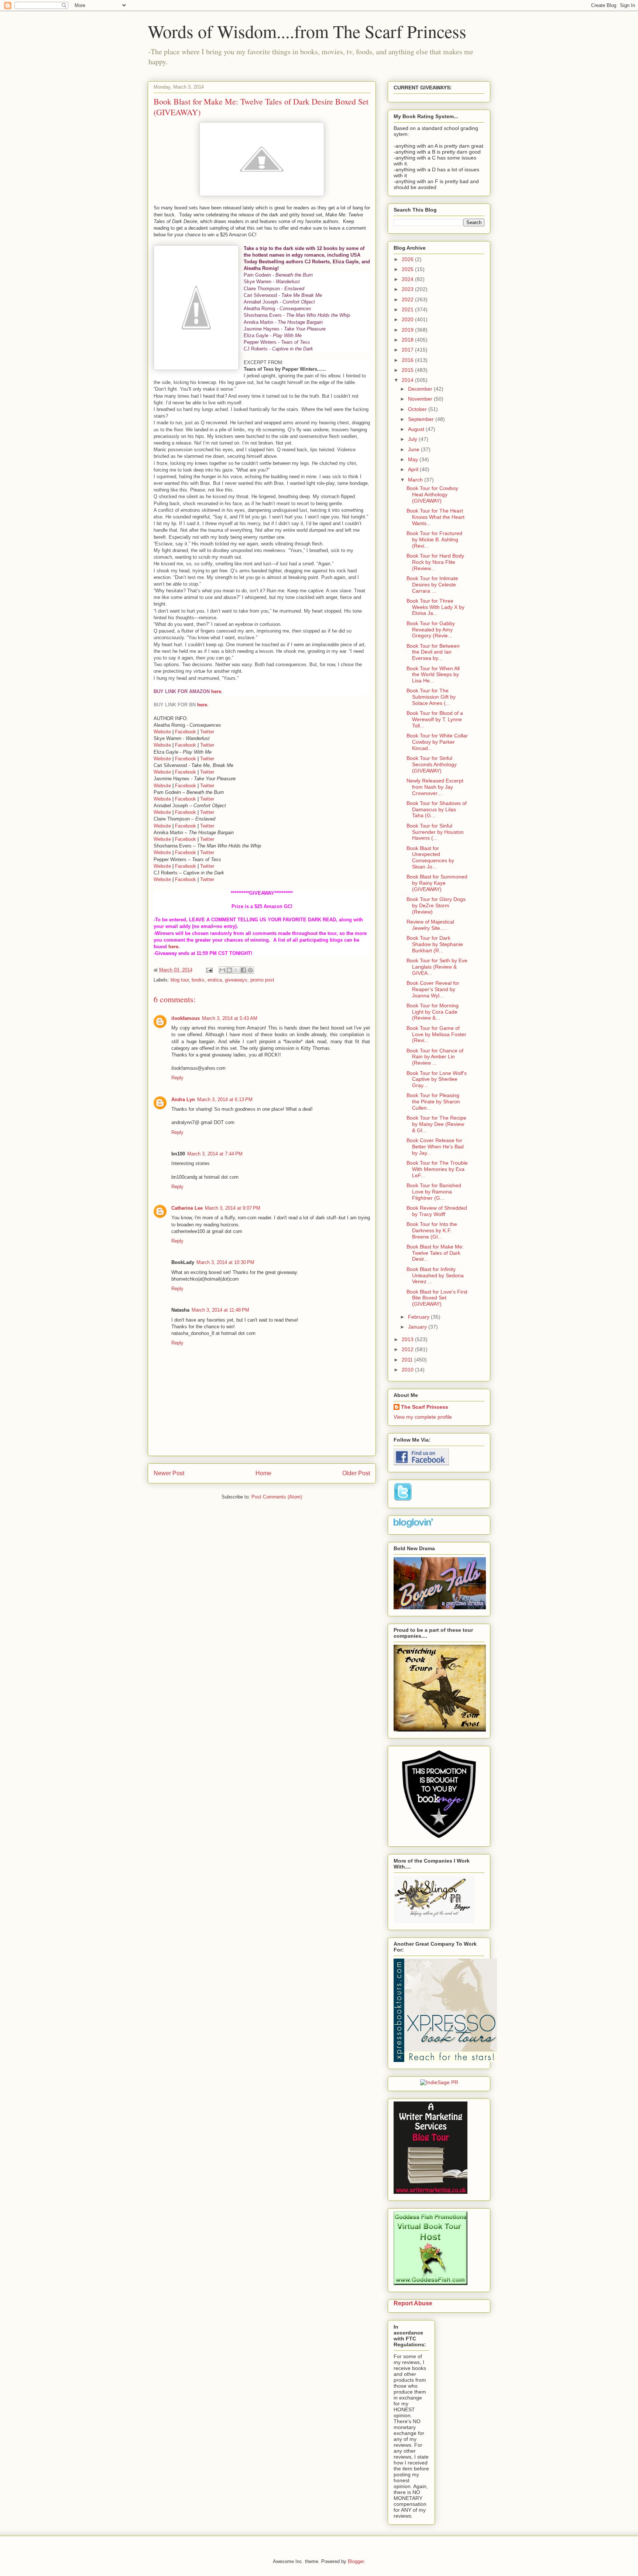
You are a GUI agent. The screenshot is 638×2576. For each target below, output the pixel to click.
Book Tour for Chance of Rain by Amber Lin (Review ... (435, 1057)
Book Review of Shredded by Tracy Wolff (437, 1211)
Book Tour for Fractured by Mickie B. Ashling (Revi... (434, 539)
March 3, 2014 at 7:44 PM (215, 1154)
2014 (408, 380)
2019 (408, 330)
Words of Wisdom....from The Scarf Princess (307, 31)
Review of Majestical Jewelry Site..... (430, 925)
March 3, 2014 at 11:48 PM (220, 1310)
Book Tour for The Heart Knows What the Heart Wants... (435, 517)
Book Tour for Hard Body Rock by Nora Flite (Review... (435, 562)
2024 (408, 279)
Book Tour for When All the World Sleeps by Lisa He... (433, 675)
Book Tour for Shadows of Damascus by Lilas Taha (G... (437, 809)
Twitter (207, 732)
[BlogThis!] (229, 970)
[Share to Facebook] (243, 970)
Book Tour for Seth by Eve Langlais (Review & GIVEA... (437, 967)
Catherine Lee (187, 1208)
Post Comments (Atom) (277, 1497)
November (421, 399)
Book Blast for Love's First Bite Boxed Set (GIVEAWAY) (437, 1298)
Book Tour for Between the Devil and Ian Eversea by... (433, 652)
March (416, 480)
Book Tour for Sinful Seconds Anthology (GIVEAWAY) (432, 764)
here (216, 691)
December (421, 389)
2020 (408, 319)
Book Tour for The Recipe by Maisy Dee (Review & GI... (436, 1124)
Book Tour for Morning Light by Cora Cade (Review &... (433, 1012)
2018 (408, 340)
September (422, 419)
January (418, 1327)
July (413, 439)
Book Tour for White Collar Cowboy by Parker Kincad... (437, 742)
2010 (408, 1370)
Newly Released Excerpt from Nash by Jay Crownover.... (435, 787)
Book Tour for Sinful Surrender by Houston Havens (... (435, 832)
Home (263, 1473)
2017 (408, 350)
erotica (215, 980)
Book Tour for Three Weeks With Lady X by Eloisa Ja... (435, 607)
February (419, 1317)
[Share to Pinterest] (250, 970)
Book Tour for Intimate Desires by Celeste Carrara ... (432, 585)
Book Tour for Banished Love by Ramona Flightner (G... (434, 1192)
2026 (408, 259)
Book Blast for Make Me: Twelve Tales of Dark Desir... (435, 1253)
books (198, 980)
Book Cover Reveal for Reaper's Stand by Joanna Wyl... (433, 989)
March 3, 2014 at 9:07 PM (233, 1208)
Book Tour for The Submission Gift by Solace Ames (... (431, 697)
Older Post (356, 1473)
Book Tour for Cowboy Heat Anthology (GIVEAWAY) (432, 494)
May (414, 459)
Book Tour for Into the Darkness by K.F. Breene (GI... (432, 1230)
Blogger (356, 2561)
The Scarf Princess (425, 1407)
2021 (408, 309)
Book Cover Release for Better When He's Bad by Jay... (435, 1147)
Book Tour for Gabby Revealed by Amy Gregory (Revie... (431, 630)
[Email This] (222, 970)
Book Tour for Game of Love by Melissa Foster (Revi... (436, 1034)
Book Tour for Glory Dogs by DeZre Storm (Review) (436, 905)
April (414, 469)
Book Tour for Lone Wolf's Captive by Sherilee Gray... (437, 1079)
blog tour (180, 980)
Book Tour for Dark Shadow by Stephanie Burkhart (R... (435, 944)
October (418, 409)
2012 (408, 1349)
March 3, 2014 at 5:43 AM (230, 1018)
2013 (408, 1339)
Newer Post (169, 1473)
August (417, 429)
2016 (408, 360)
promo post (262, 980)
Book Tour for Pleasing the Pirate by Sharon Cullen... (433, 1102)
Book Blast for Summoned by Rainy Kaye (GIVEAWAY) (437, 883)
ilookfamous (186, 1018)
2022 (408, 299)
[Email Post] (209, 970)
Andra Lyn (183, 1099)
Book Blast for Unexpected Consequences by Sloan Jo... (430, 857)
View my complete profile (423, 1417)
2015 (408, 370)
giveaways (236, 980)
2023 (408, 289)
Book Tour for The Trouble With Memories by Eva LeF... (437, 1169)
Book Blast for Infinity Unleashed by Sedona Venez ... (435, 1275)
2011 (408, 1360)
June (414, 449)
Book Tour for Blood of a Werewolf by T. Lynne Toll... (435, 719)
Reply (177, 1078)
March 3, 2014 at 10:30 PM (225, 1262)
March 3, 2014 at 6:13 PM (225, 1099)
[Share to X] (236, 970)
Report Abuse (413, 2303)
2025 (408, 269)
